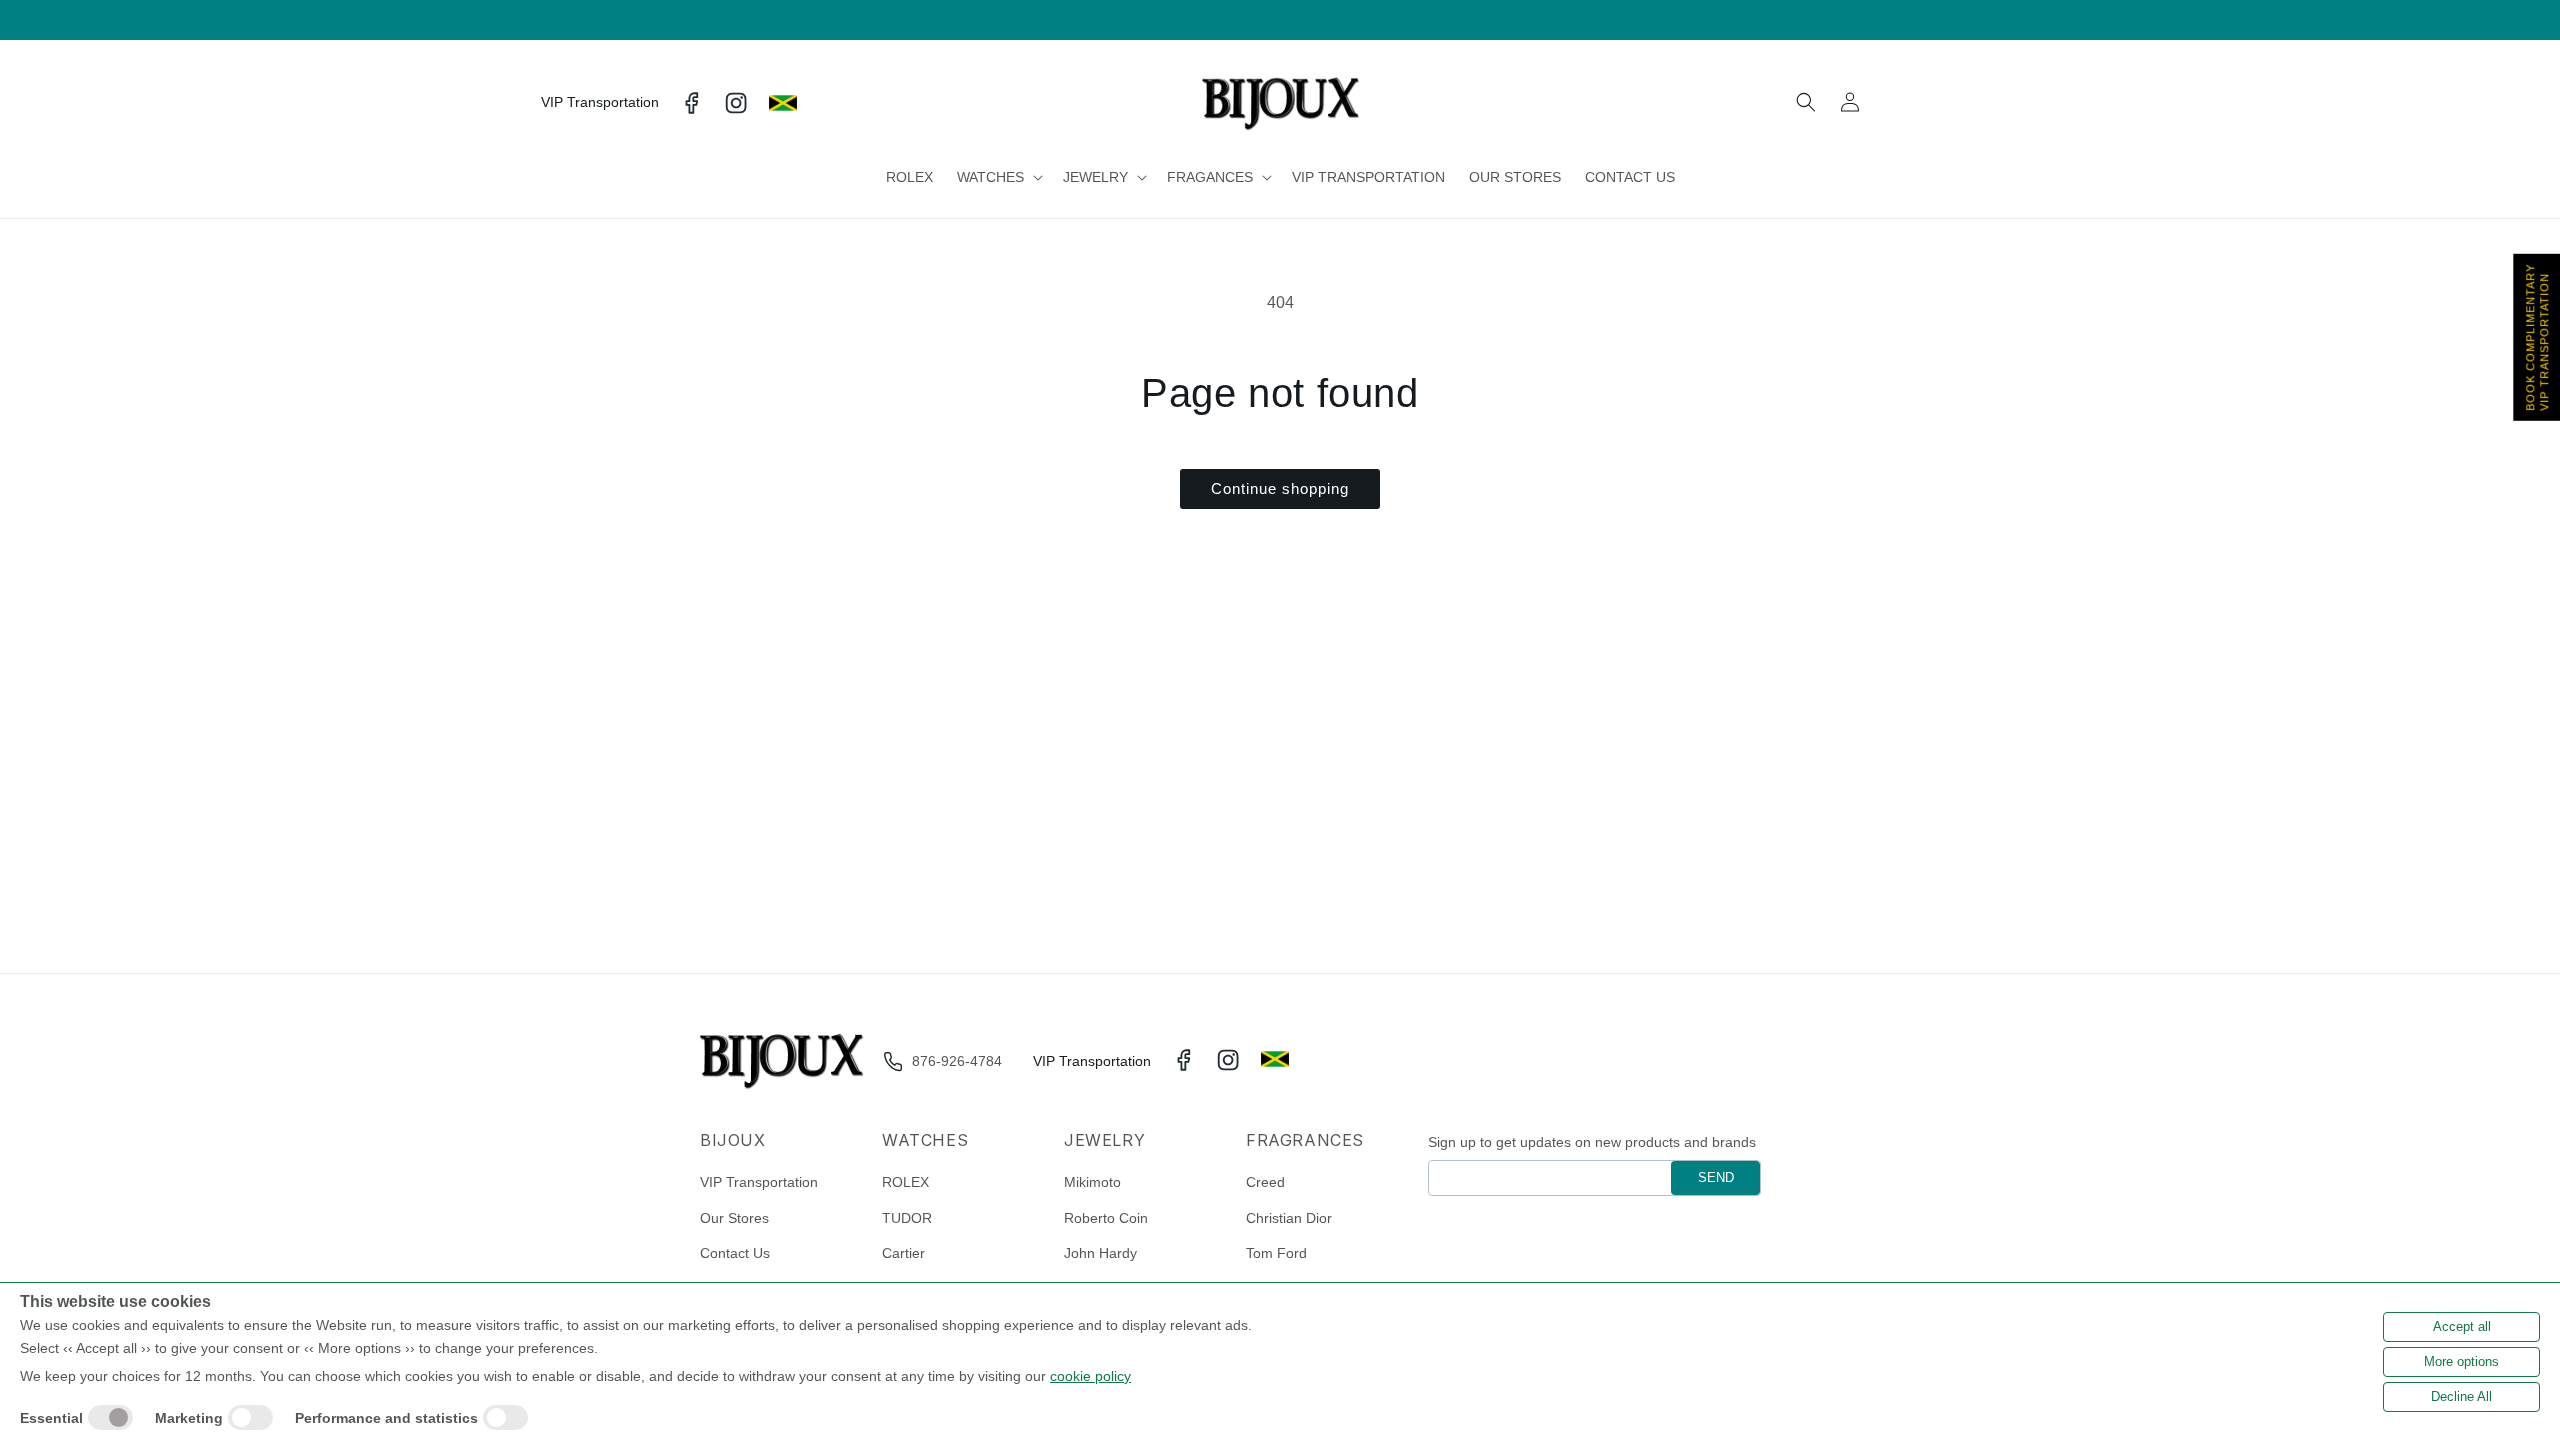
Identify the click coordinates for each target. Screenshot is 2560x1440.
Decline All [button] (2461, 1396)
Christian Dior (1289, 1218)
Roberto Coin (1106, 1218)
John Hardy (1100, 1253)
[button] (998, 177)
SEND (1716, 1177)
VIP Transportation (759, 1182)
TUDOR (907, 1218)
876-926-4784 (957, 1061)
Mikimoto (1092, 1182)
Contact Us (735, 1253)
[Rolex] (1947, 103)
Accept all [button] (2462, 1326)
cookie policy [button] (1090, 1376)
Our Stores (734, 1218)
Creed (1265, 1182)
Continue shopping (1280, 488)
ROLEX (905, 1182)
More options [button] (2461, 1361)
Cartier (903, 1253)
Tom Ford (1276, 1253)
